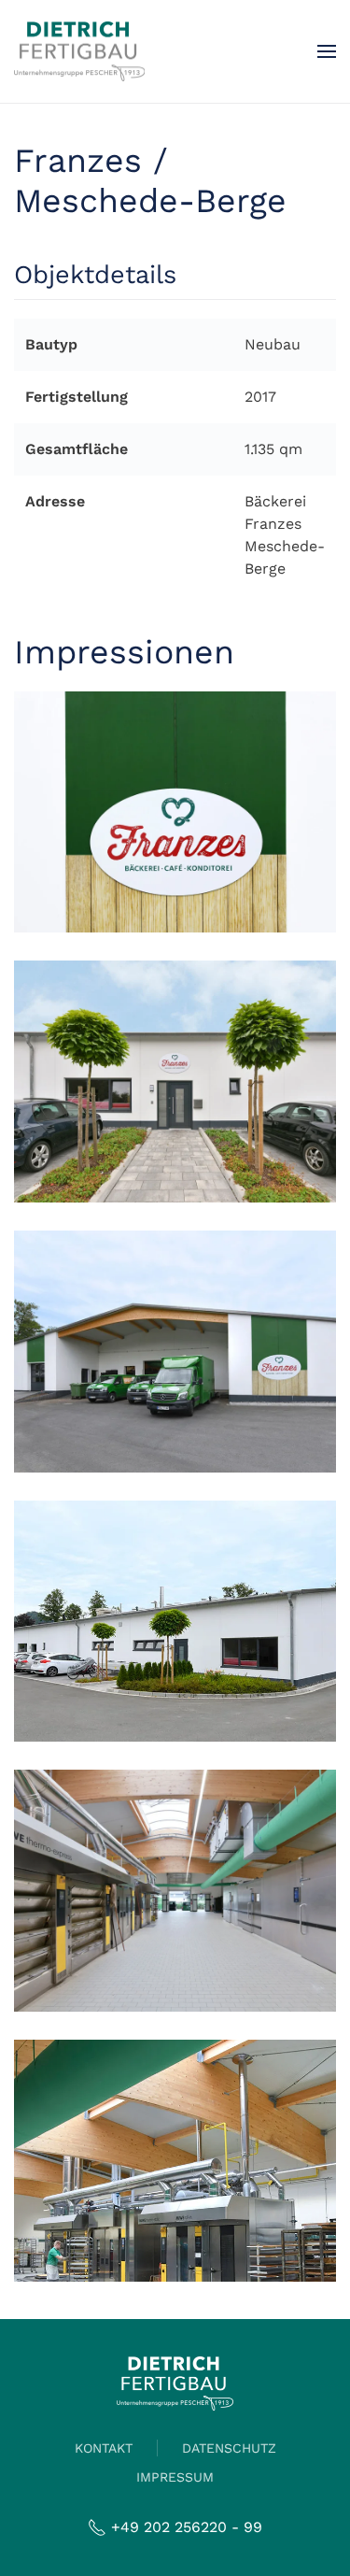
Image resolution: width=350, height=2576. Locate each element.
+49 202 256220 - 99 (187, 2527)
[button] (327, 51)
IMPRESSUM (175, 2477)
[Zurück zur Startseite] (79, 51)
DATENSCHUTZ (229, 2448)
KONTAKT (104, 2448)
